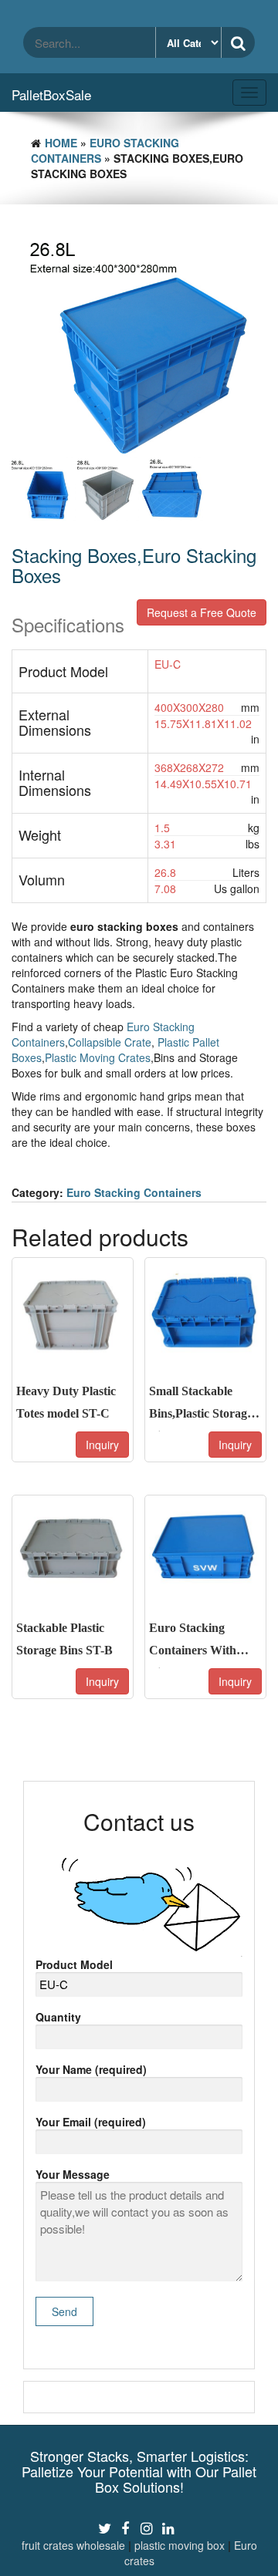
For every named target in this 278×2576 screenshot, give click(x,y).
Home (61, 143)
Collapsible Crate (110, 1042)
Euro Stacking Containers (134, 1192)
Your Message (73, 2174)
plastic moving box (180, 2545)
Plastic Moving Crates (98, 1057)
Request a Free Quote (202, 612)
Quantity (58, 2017)
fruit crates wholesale (73, 2545)
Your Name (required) (91, 2069)
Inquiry (102, 1445)
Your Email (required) (91, 2122)
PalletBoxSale (51, 94)
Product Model (74, 1964)
